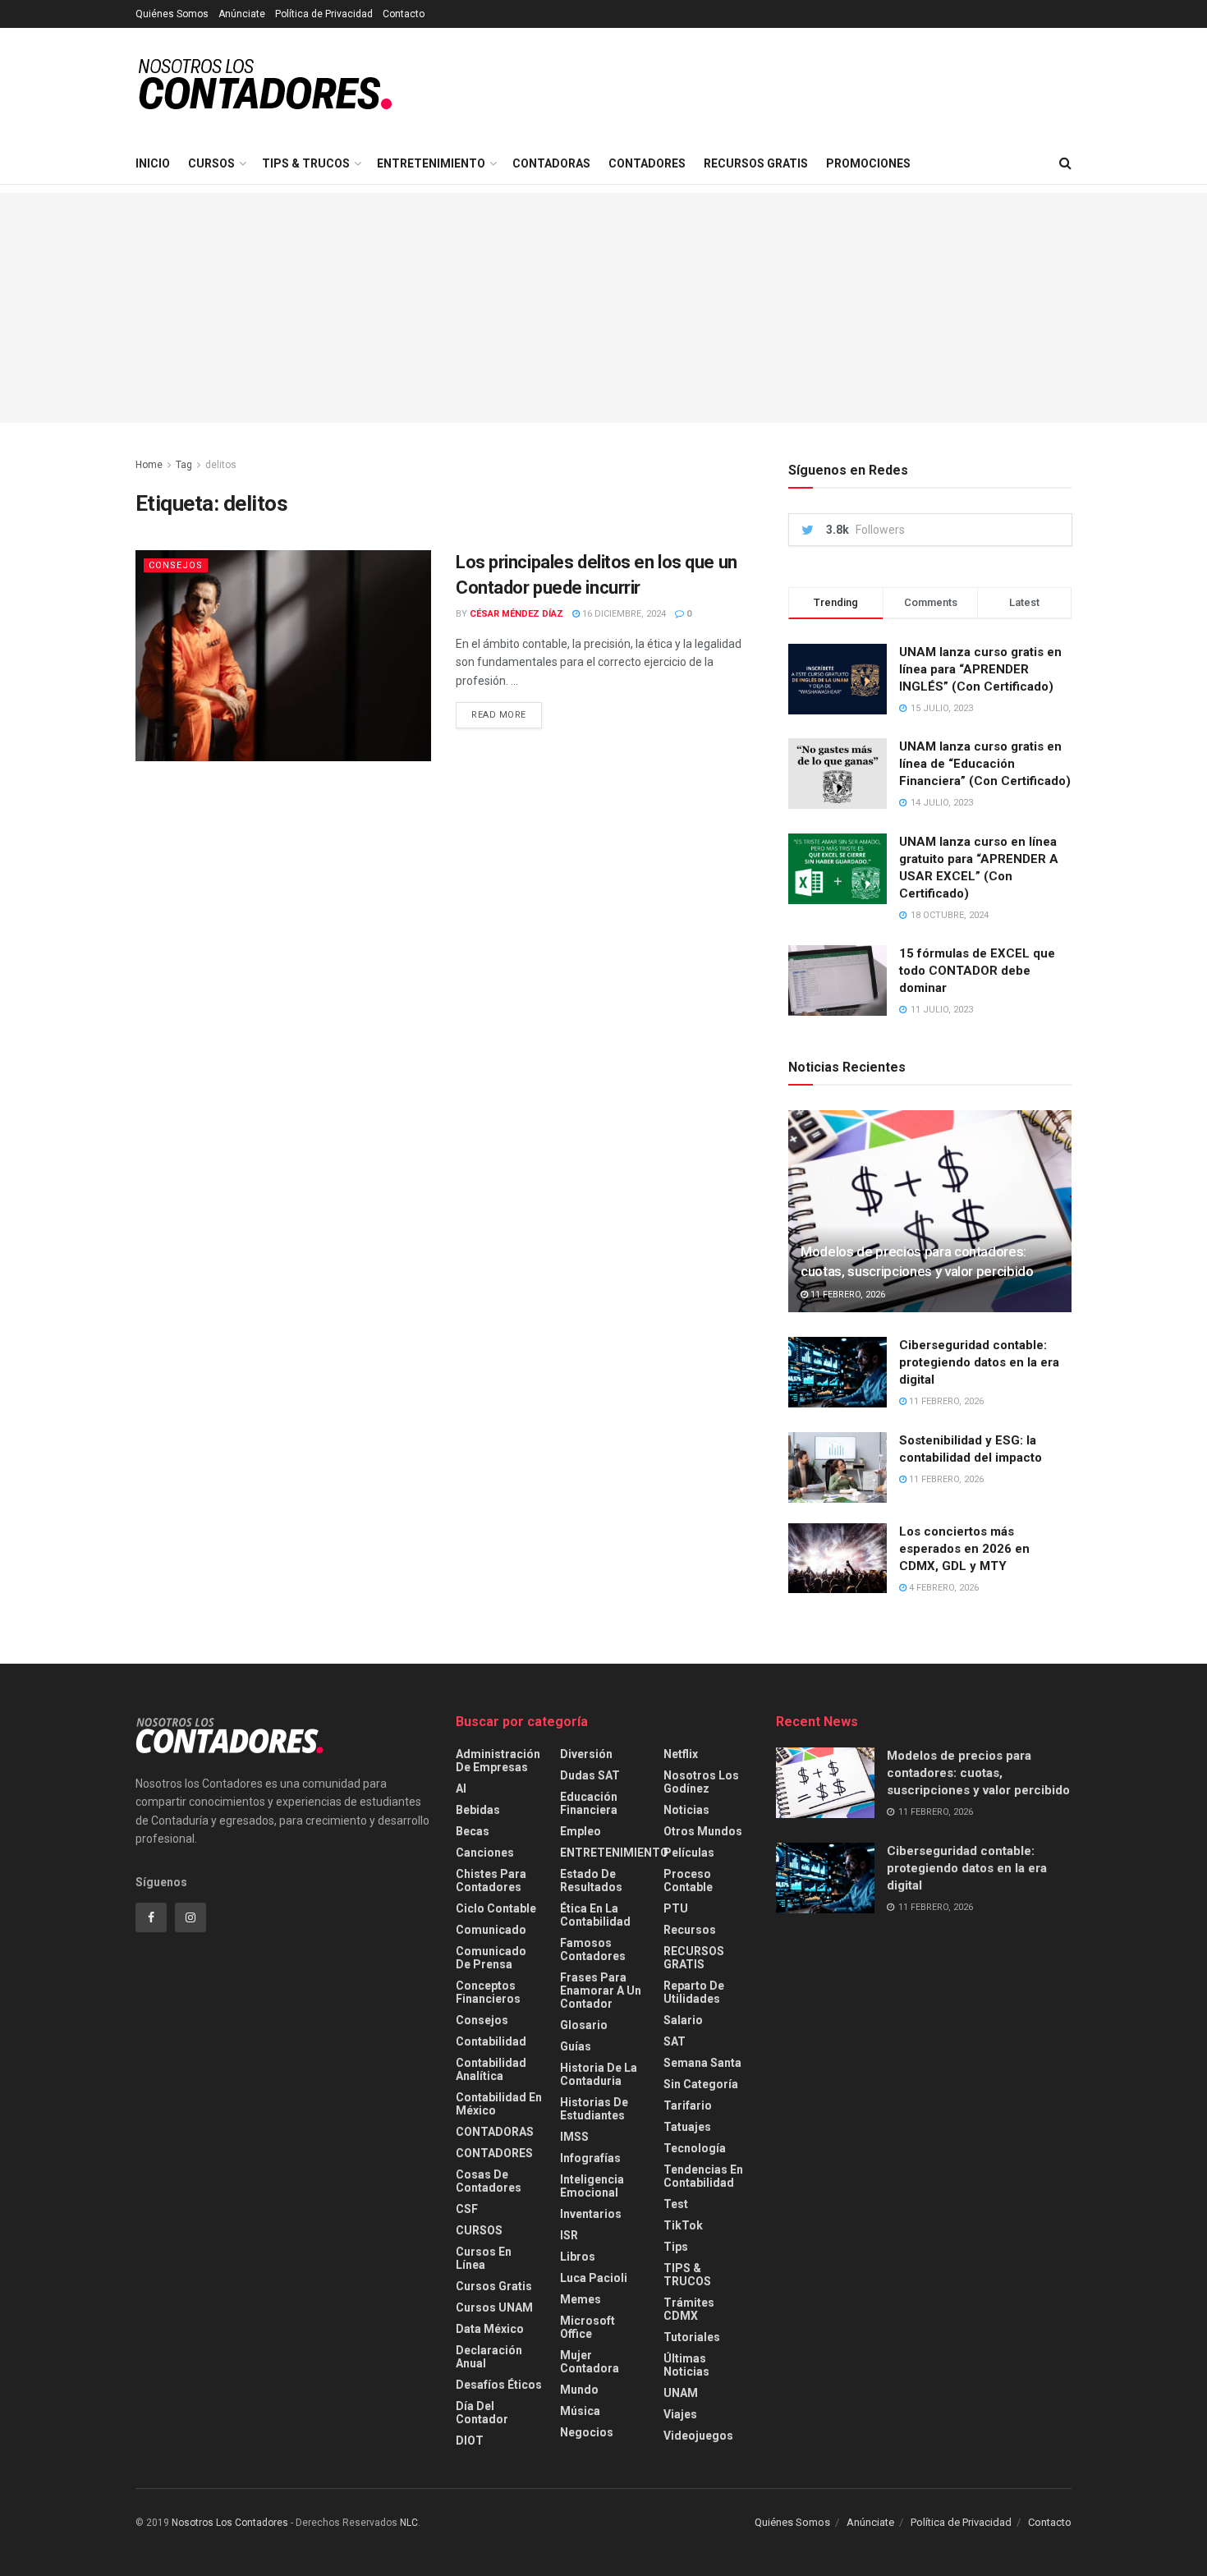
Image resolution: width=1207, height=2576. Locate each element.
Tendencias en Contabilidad (703, 2176)
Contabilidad (491, 2041)
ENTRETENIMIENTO (431, 163)
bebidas (478, 1810)
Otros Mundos (703, 1831)
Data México (490, 2329)
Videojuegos (698, 2436)
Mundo (579, 2390)
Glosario (584, 2025)
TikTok (683, 2225)
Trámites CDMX (689, 2309)
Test (676, 2204)
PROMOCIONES (868, 163)
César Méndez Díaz (516, 614)
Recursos (690, 1930)
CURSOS (211, 163)
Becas (473, 1831)
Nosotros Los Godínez (701, 1782)
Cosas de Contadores (489, 2181)
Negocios (587, 2432)
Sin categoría (701, 2084)
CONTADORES (647, 163)
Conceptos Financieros (488, 1992)
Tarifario (688, 2105)
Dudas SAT (590, 1775)
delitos (221, 465)
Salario (683, 2020)
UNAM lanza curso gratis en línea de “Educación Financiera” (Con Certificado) (985, 764)
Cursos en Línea (484, 2258)
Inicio (153, 163)
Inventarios (591, 2214)
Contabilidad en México (499, 2104)
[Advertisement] (603, 308)
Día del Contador (482, 2413)
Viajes (680, 2414)
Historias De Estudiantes (594, 2109)
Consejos (176, 565)
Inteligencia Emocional (592, 2186)
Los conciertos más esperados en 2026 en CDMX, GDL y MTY (964, 1549)
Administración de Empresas (498, 1761)
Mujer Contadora (590, 2362)
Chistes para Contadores (491, 1880)
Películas (689, 1853)
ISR (569, 2235)
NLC (408, 2523)
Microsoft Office (587, 2327)
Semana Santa (702, 2063)
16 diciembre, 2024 (623, 614)
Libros (578, 2257)
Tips (676, 2247)
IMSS (574, 2137)
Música (580, 2411)
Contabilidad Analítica (491, 2069)
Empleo (581, 1831)
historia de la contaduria (599, 2074)
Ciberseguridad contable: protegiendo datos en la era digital (979, 1362)
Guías (576, 2046)
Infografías (590, 2158)
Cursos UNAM (494, 2307)
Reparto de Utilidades (694, 1992)
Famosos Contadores (593, 1949)
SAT (675, 2041)
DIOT (470, 2441)
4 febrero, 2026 (943, 1588)
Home (149, 465)
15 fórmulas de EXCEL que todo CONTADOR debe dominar (977, 971)
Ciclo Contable (496, 1908)
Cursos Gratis (494, 2286)
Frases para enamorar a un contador (601, 1991)
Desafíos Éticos (499, 2385)
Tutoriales (692, 2337)
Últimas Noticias (686, 2365)
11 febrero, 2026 (847, 1295)
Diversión (586, 1754)
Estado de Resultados (591, 1880)
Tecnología (695, 2148)
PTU (676, 1908)
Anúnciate (242, 14)
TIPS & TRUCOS (306, 163)
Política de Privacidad (324, 14)
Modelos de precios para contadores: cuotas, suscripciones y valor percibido (978, 1773)
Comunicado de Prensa (491, 1958)
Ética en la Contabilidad (595, 1915)
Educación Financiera (589, 1803)
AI (461, 1789)
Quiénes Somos (172, 14)
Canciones (485, 1853)
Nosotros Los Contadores (230, 2523)
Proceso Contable (688, 1880)
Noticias (686, 1810)
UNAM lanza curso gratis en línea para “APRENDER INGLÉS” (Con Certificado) (980, 669)
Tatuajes (687, 2127)
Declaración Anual (489, 2357)
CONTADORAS (551, 163)
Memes (581, 2299)
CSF (467, 2209)
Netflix (681, 1754)
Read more (499, 715)
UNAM (681, 2393)
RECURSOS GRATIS (756, 163)
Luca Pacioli (594, 2278)
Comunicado (491, 1930)
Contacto (404, 14)
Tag (184, 465)
